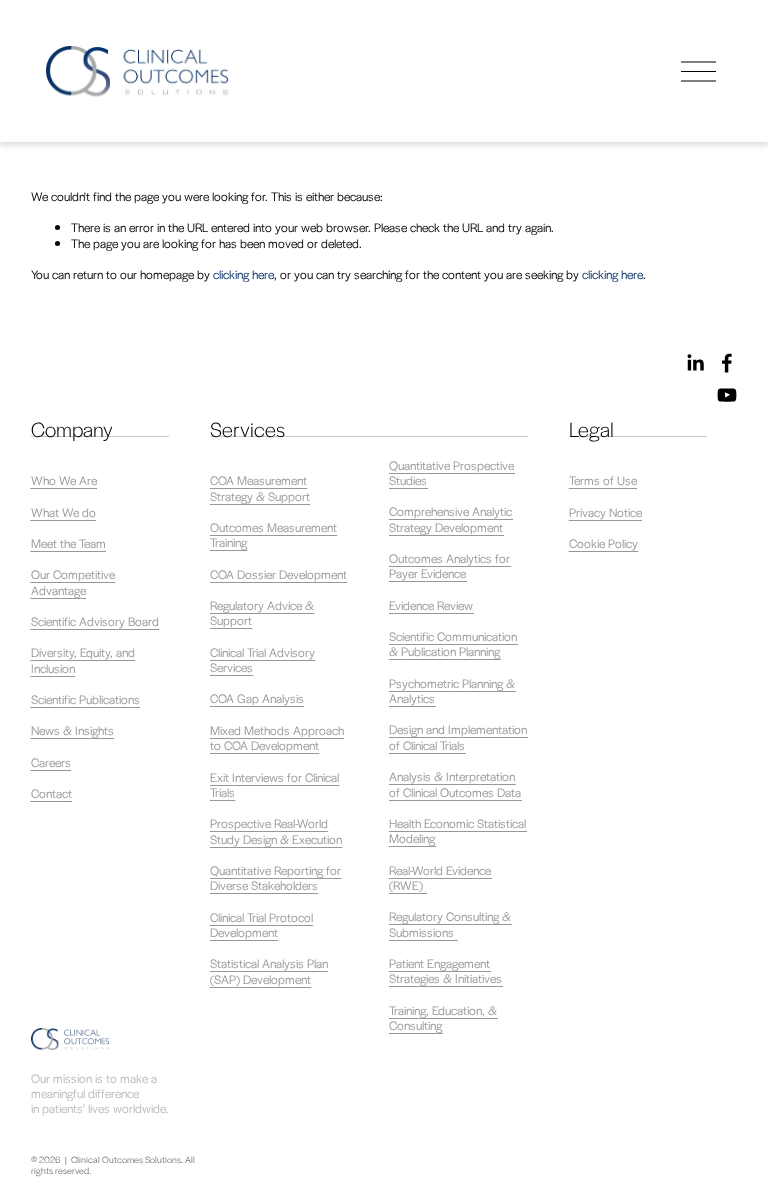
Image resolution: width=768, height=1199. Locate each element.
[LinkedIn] (695, 363)
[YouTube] (727, 395)
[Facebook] (727, 363)
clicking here (243, 274)
